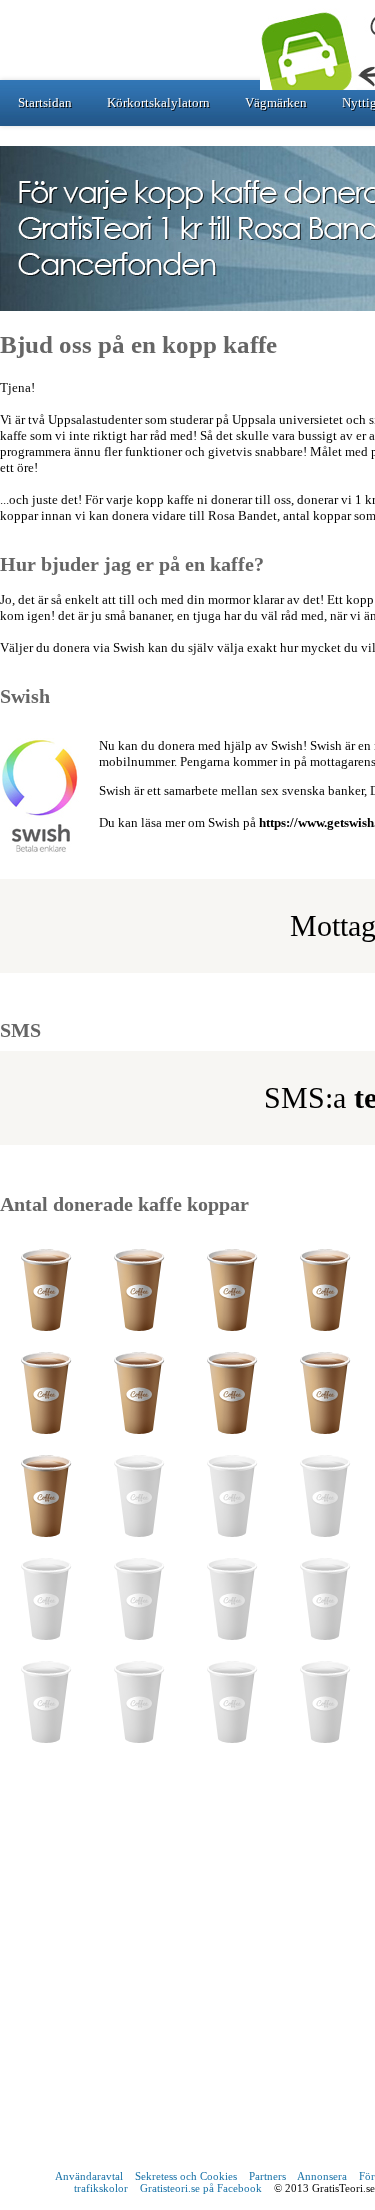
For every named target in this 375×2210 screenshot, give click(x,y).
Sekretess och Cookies (186, 2176)
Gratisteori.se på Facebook (201, 2188)
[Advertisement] (187, 1966)
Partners (267, 2176)
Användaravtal (89, 2176)
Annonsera (322, 2176)
